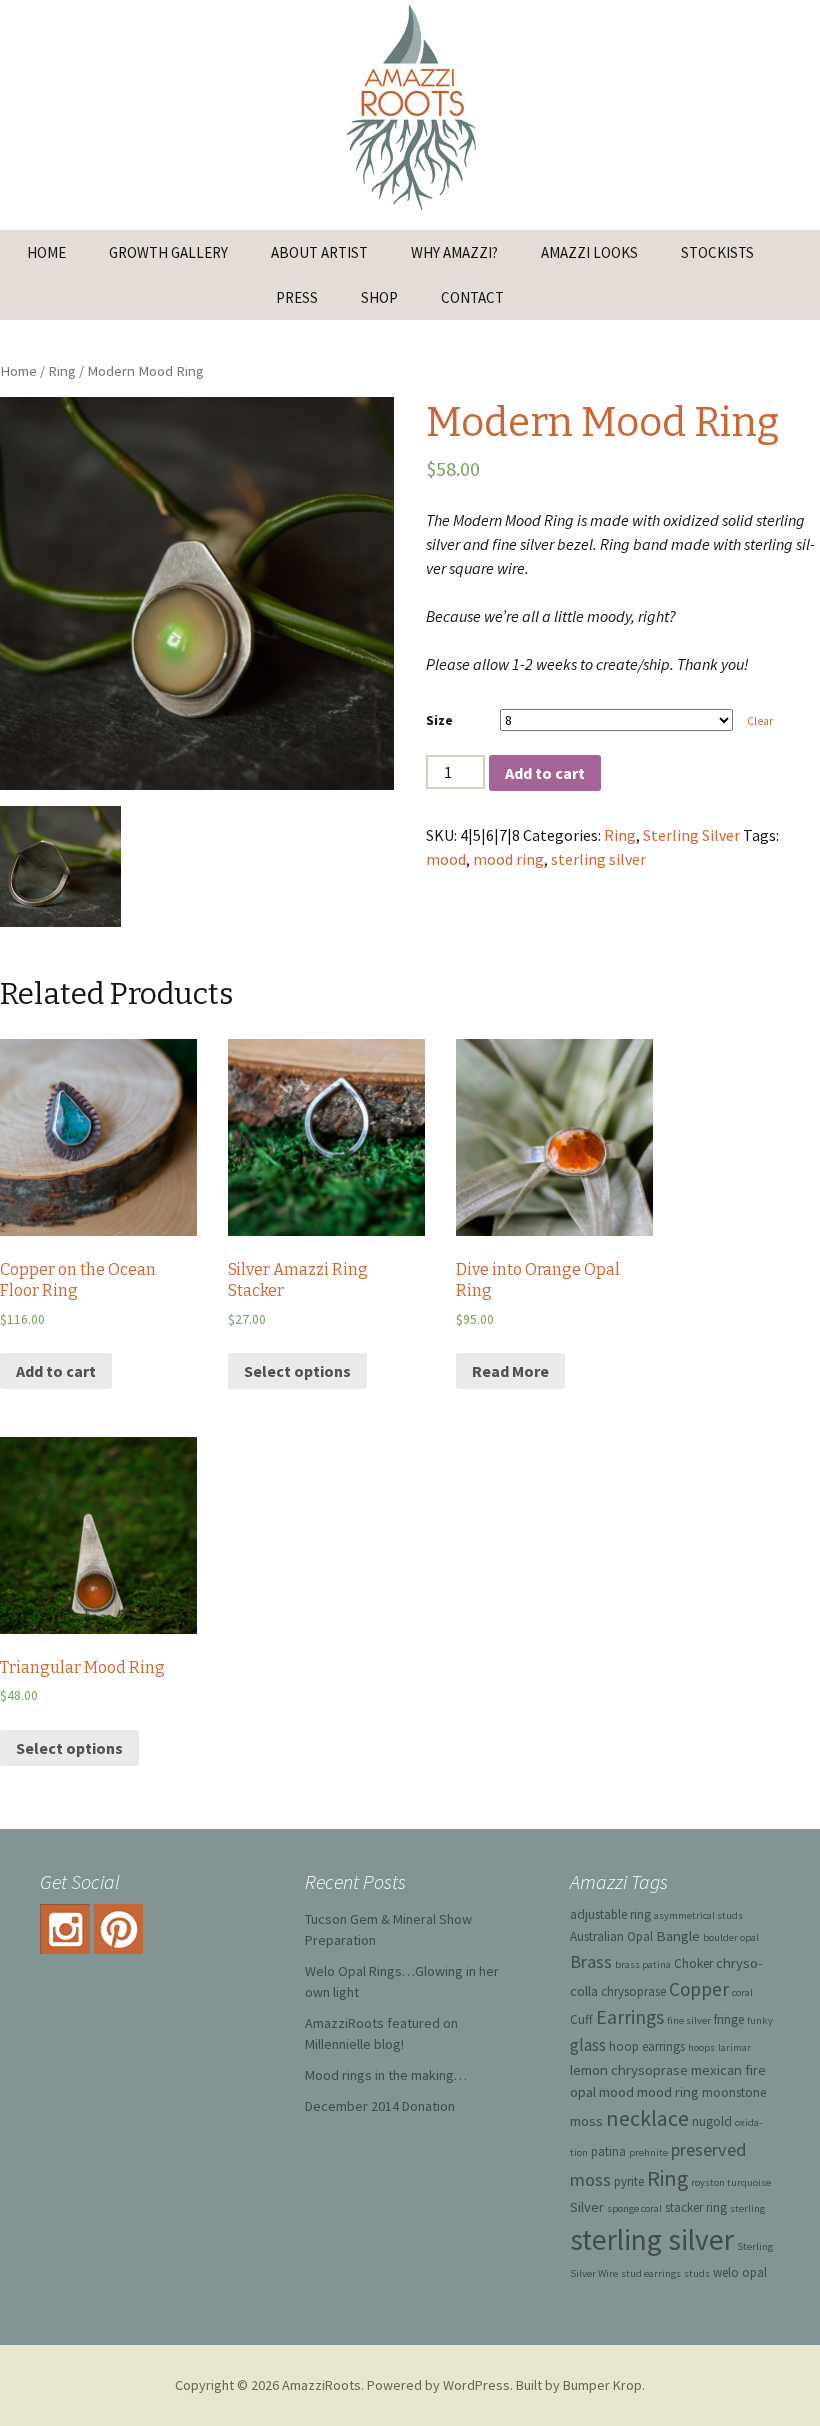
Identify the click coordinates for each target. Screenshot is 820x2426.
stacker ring (696, 2207)
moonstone (734, 2092)
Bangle (678, 1935)
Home (18, 371)
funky (760, 2020)
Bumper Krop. (604, 2385)
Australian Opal (611, 1936)
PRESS (297, 297)
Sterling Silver (691, 835)
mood (446, 859)
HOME (46, 252)
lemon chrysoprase (629, 2069)
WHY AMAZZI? (454, 252)
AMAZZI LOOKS (589, 252)
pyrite (629, 2181)
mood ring (508, 859)
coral (742, 1992)
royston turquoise (731, 2182)
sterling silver (598, 859)
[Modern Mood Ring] (197, 594)
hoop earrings (647, 2046)
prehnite (648, 2152)
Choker (693, 1963)
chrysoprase (633, 1991)
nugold (712, 2121)
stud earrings (651, 2273)
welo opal (740, 2272)
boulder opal (731, 1937)
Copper (699, 1989)
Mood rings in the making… (386, 2075)
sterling (747, 2208)
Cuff (581, 2019)
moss (586, 2120)
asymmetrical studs (698, 1915)
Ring (62, 371)
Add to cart (545, 773)
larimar (734, 2047)
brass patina (643, 1964)
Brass (591, 1961)
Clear (760, 721)
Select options (297, 1371)
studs (697, 2273)
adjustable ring (610, 1914)
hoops (701, 2047)
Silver (587, 2206)
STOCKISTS (717, 252)
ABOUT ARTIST (319, 252)
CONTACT (472, 297)
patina (608, 2151)
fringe (729, 2019)
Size (439, 720)
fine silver (689, 2020)
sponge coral (634, 2208)
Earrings (630, 2017)
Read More (510, 1371)
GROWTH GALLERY (168, 252)
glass (588, 2045)
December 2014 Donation (380, 2106)
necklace (647, 2118)
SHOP (379, 297)
